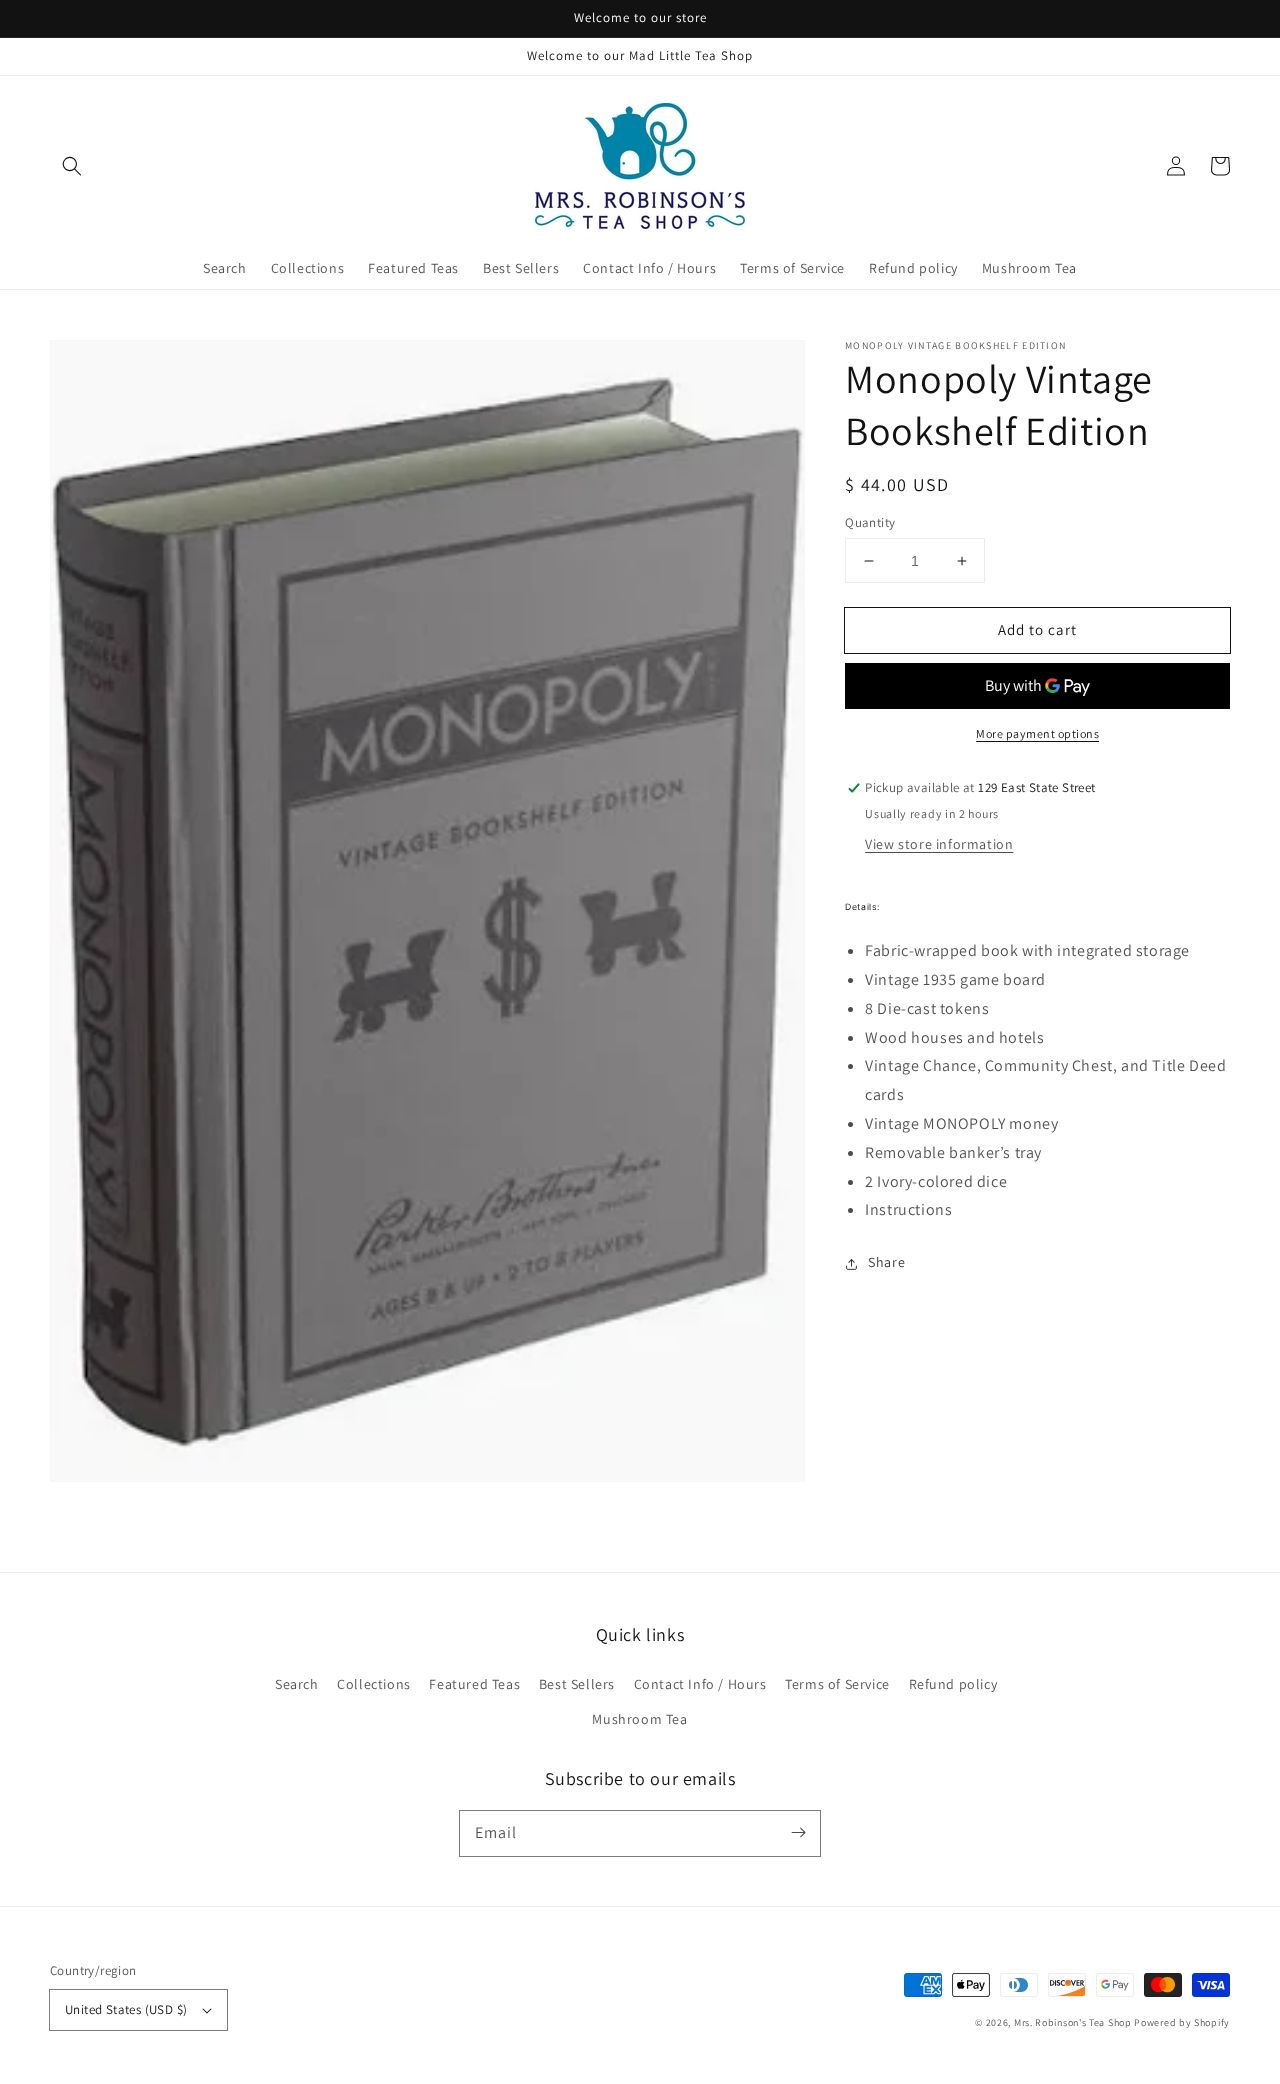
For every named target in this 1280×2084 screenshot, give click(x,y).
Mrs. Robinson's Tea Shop (1073, 2022)
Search (297, 1684)
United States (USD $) (126, 2009)
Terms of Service (837, 1684)
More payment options (1037, 734)
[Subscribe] (798, 1833)
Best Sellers (577, 1684)
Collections (374, 1684)
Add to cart (1037, 629)
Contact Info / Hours (700, 1684)
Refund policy (953, 1684)
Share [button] (886, 1263)
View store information (939, 845)
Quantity (870, 522)
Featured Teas (474, 1684)
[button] (72, 166)
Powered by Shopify (1182, 2022)
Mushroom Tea (639, 1719)
